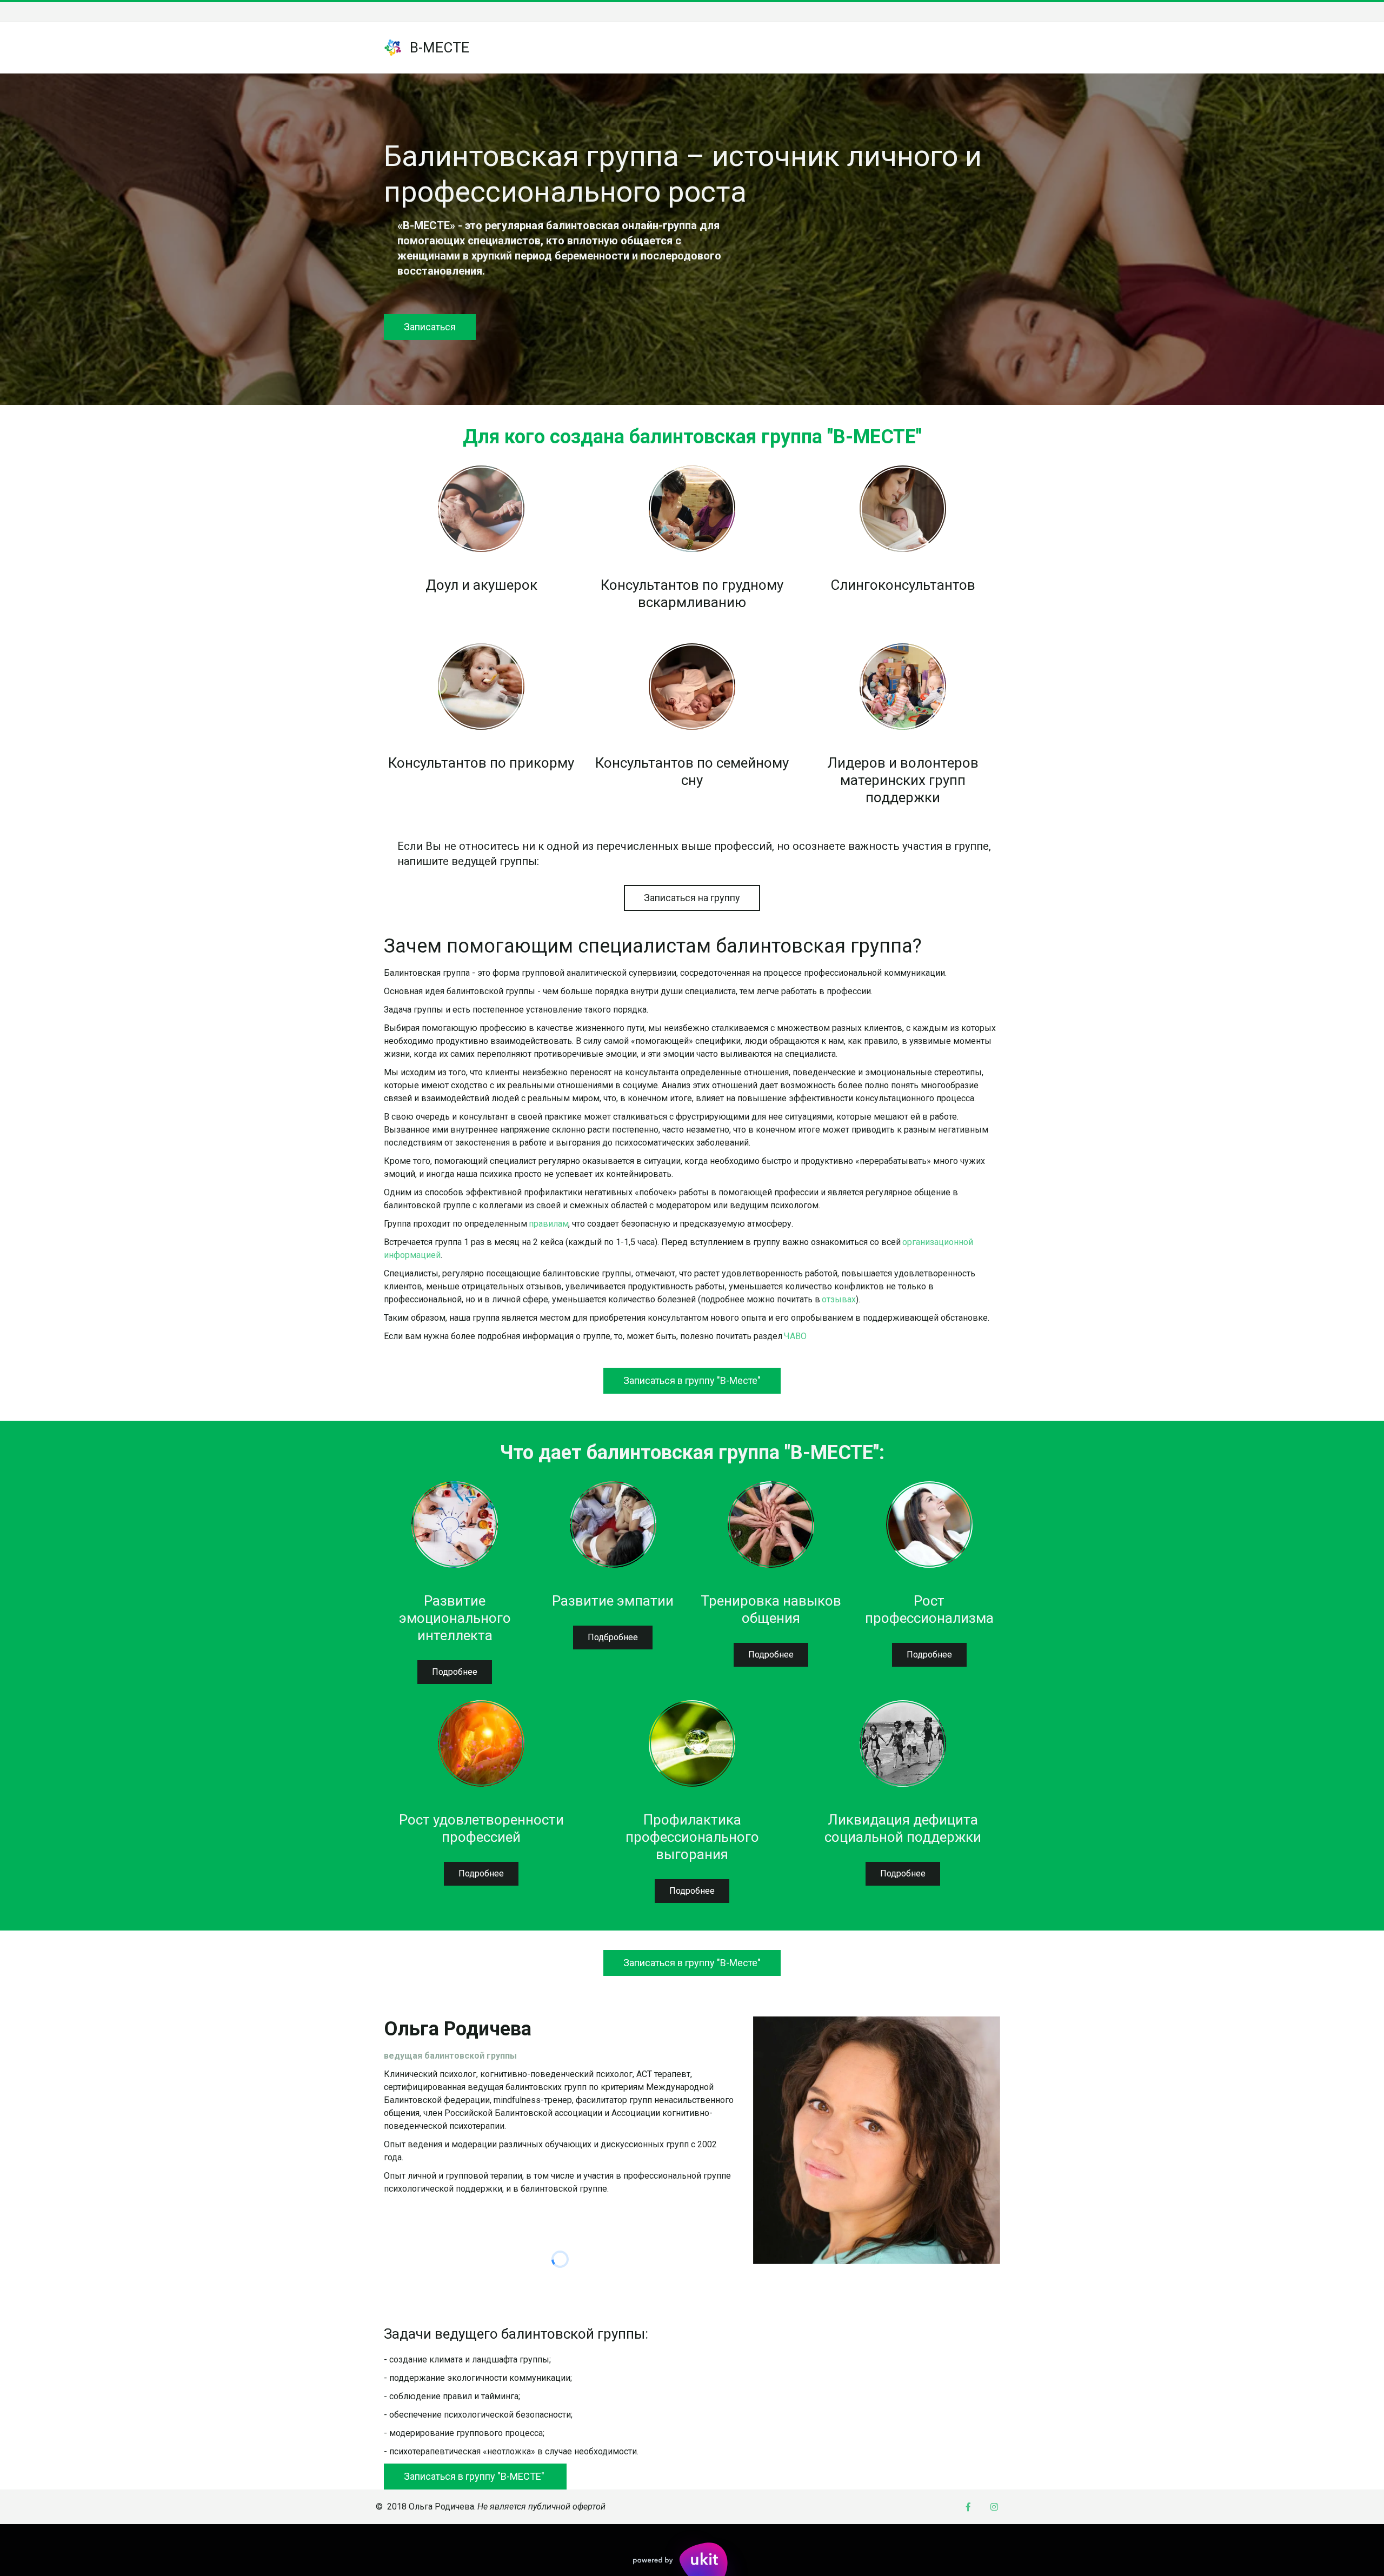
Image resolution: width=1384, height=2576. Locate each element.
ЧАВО (617, 48)
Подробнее (455, 1672)
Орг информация (741, 48)
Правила (667, 48)
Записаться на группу (692, 898)
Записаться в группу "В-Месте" (692, 1380)
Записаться (430, 327)
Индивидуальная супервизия (911, 48)
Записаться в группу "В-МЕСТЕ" (475, 2476)
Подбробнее (613, 1637)
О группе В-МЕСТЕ (547, 48)
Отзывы (813, 48)
